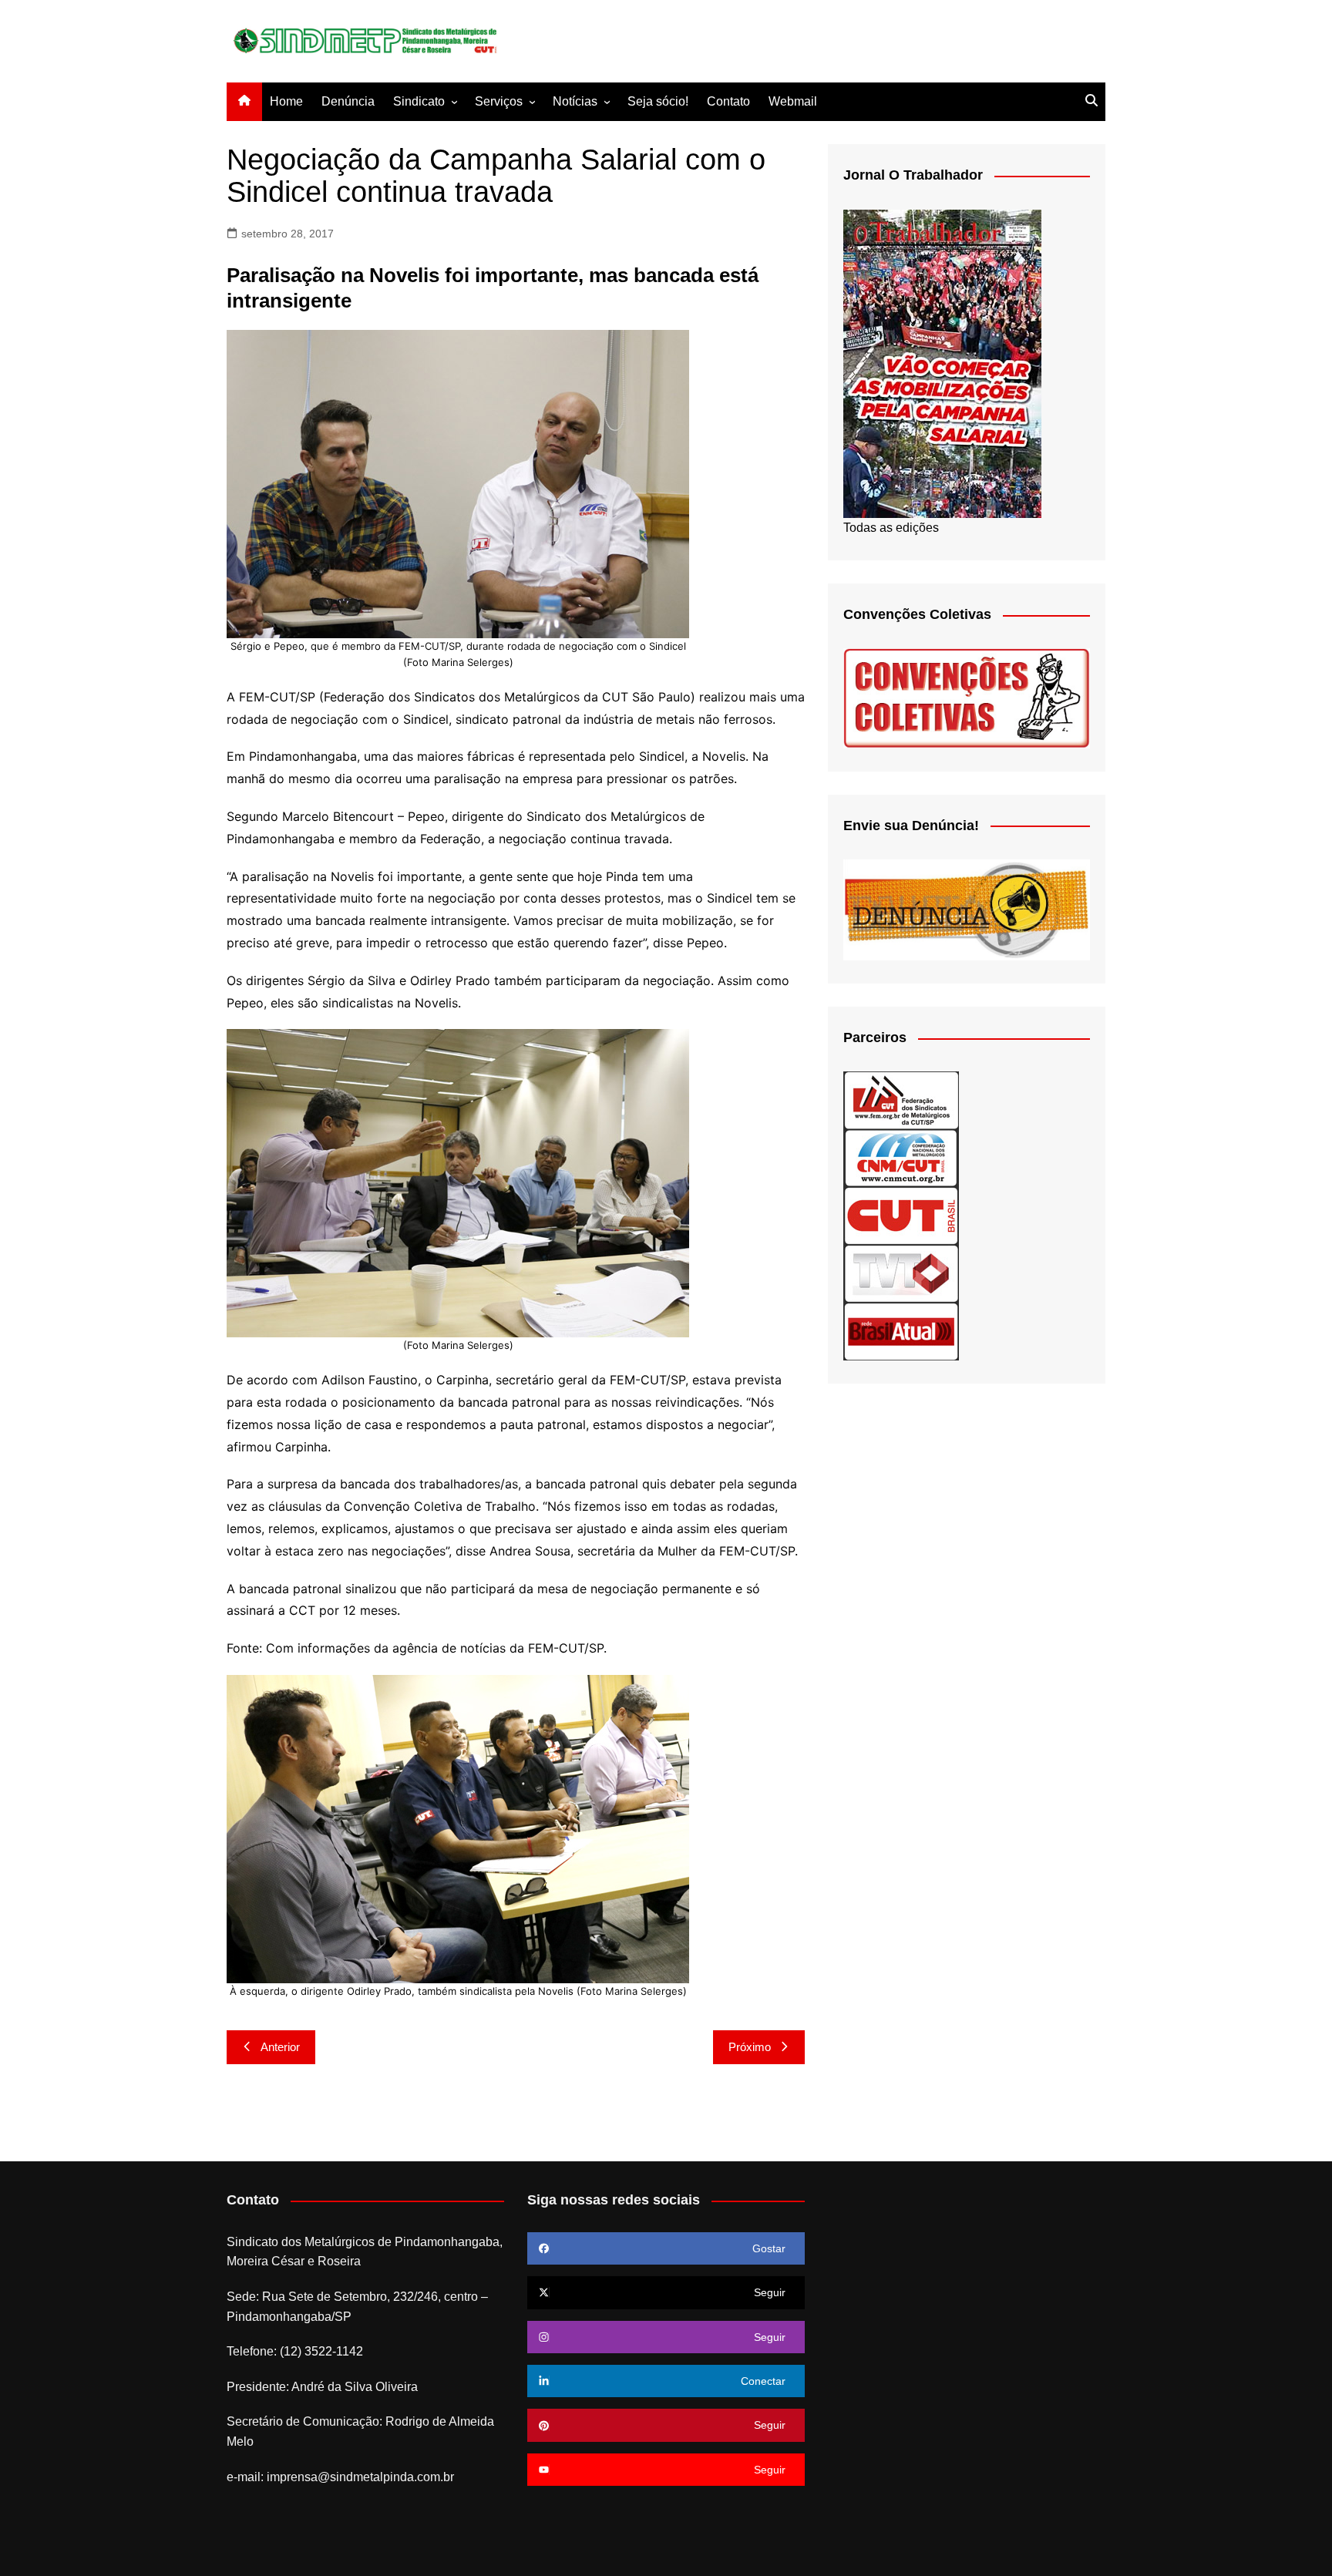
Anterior (280, 2047)
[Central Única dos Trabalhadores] (901, 1215)
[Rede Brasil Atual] (901, 1331)
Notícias (575, 101)
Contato (728, 101)
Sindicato (419, 101)
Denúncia (348, 101)
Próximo (750, 2047)
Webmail (793, 101)
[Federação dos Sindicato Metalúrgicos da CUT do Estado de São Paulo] (901, 1100)
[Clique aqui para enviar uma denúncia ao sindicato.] (967, 909)
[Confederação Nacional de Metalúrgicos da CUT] (901, 1157)
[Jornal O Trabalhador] (942, 363)
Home (286, 101)
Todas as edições (891, 528)
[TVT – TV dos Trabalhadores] (901, 1273)
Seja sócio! (658, 101)
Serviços (499, 101)
